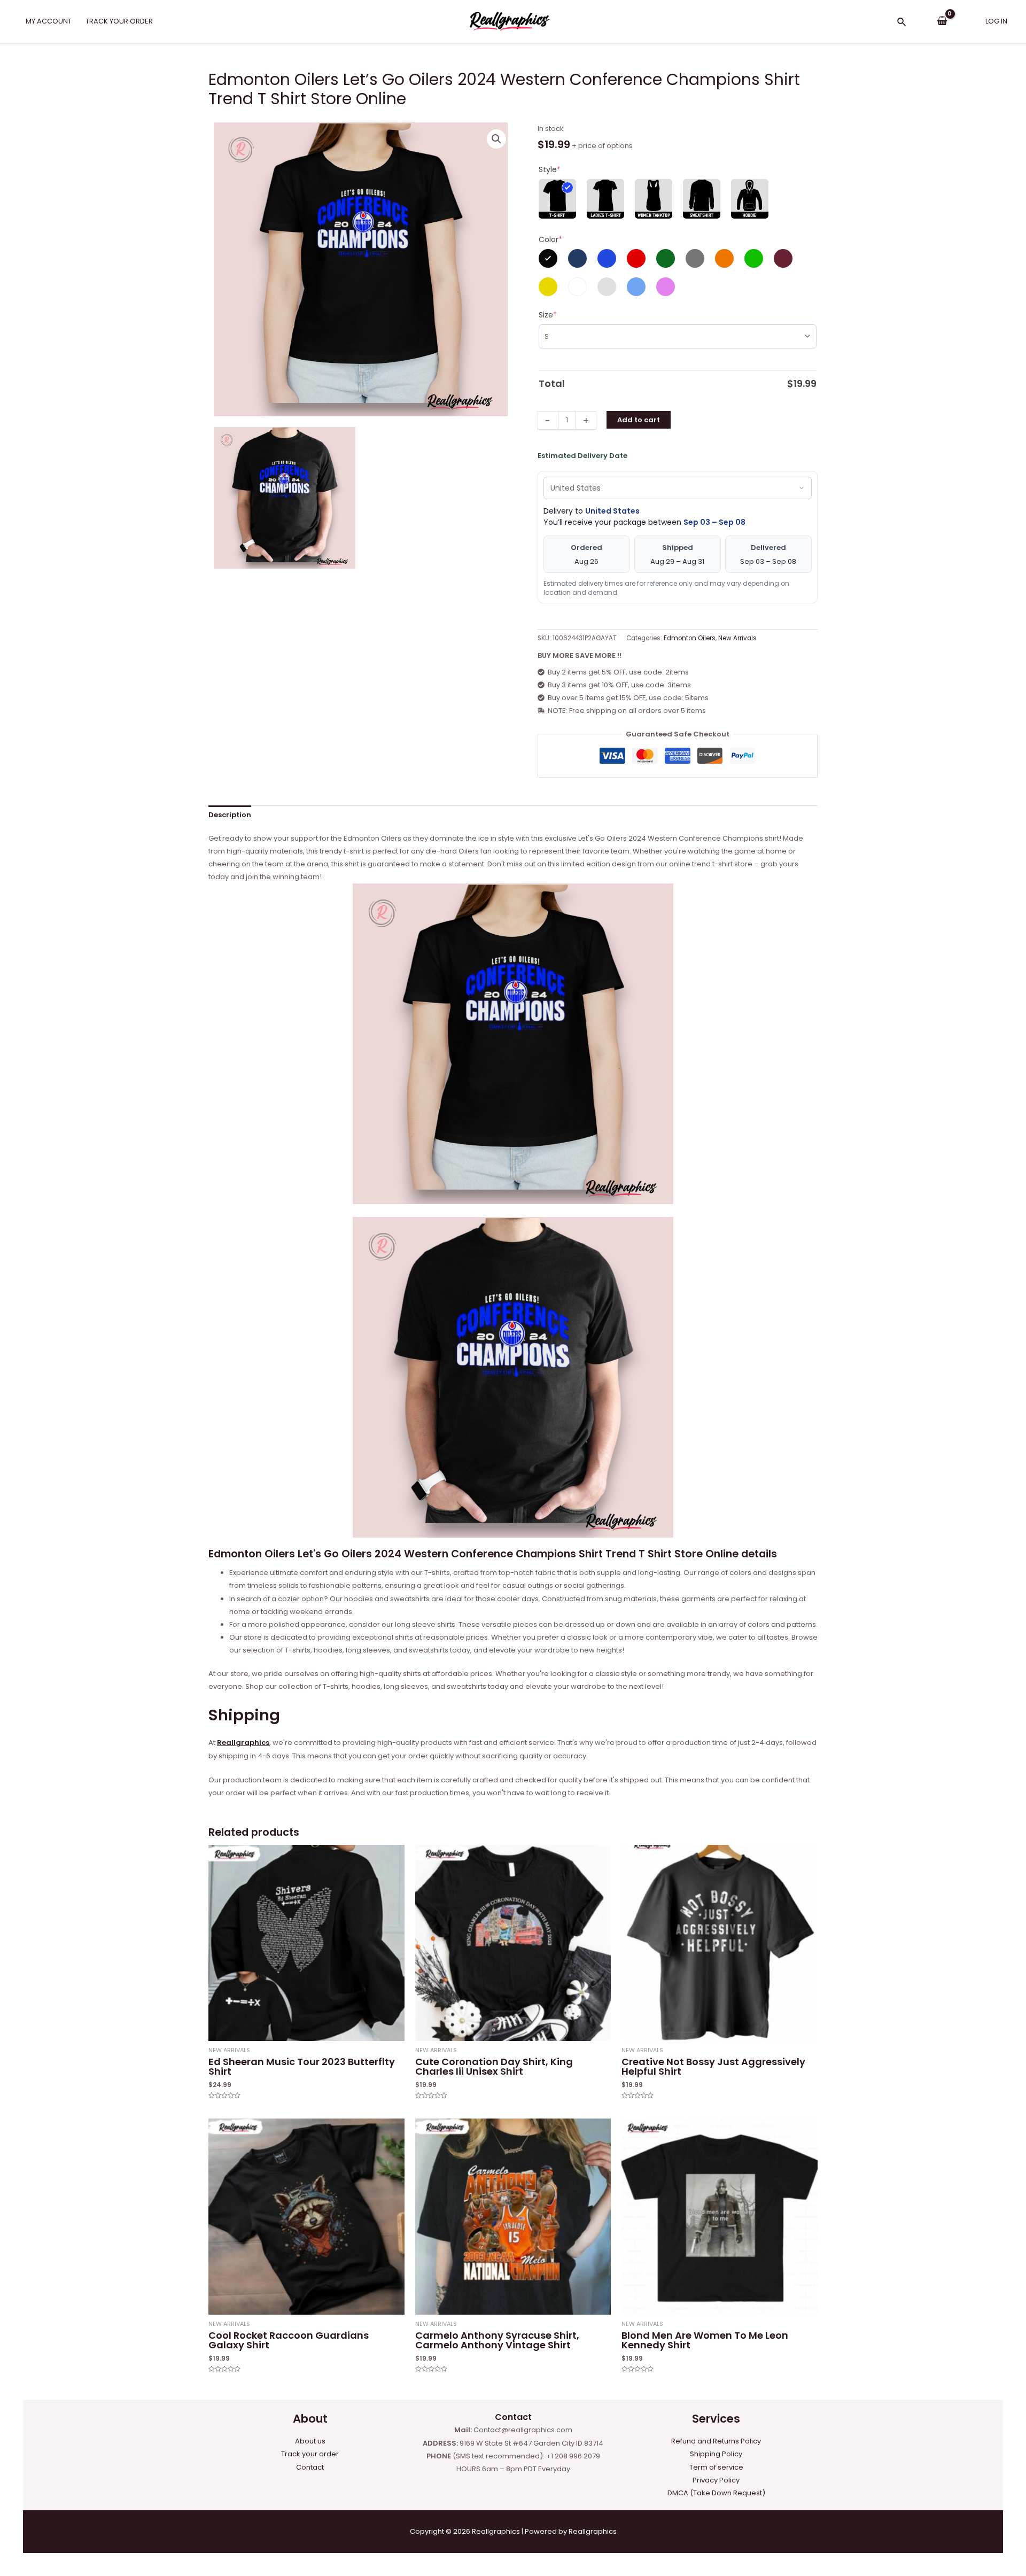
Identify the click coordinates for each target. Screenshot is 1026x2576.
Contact (310, 2467)
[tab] (230, 815)
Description (230, 815)
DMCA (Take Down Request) (716, 2493)
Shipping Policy (716, 2454)
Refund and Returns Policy (716, 2441)
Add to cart (639, 420)
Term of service (716, 2467)
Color (550, 239)
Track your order (310, 2454)
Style (550, 169)
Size (548, 315)
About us (310, 2441)
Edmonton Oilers (690, 638)
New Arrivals (737, 638)
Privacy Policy (716, 2480)
